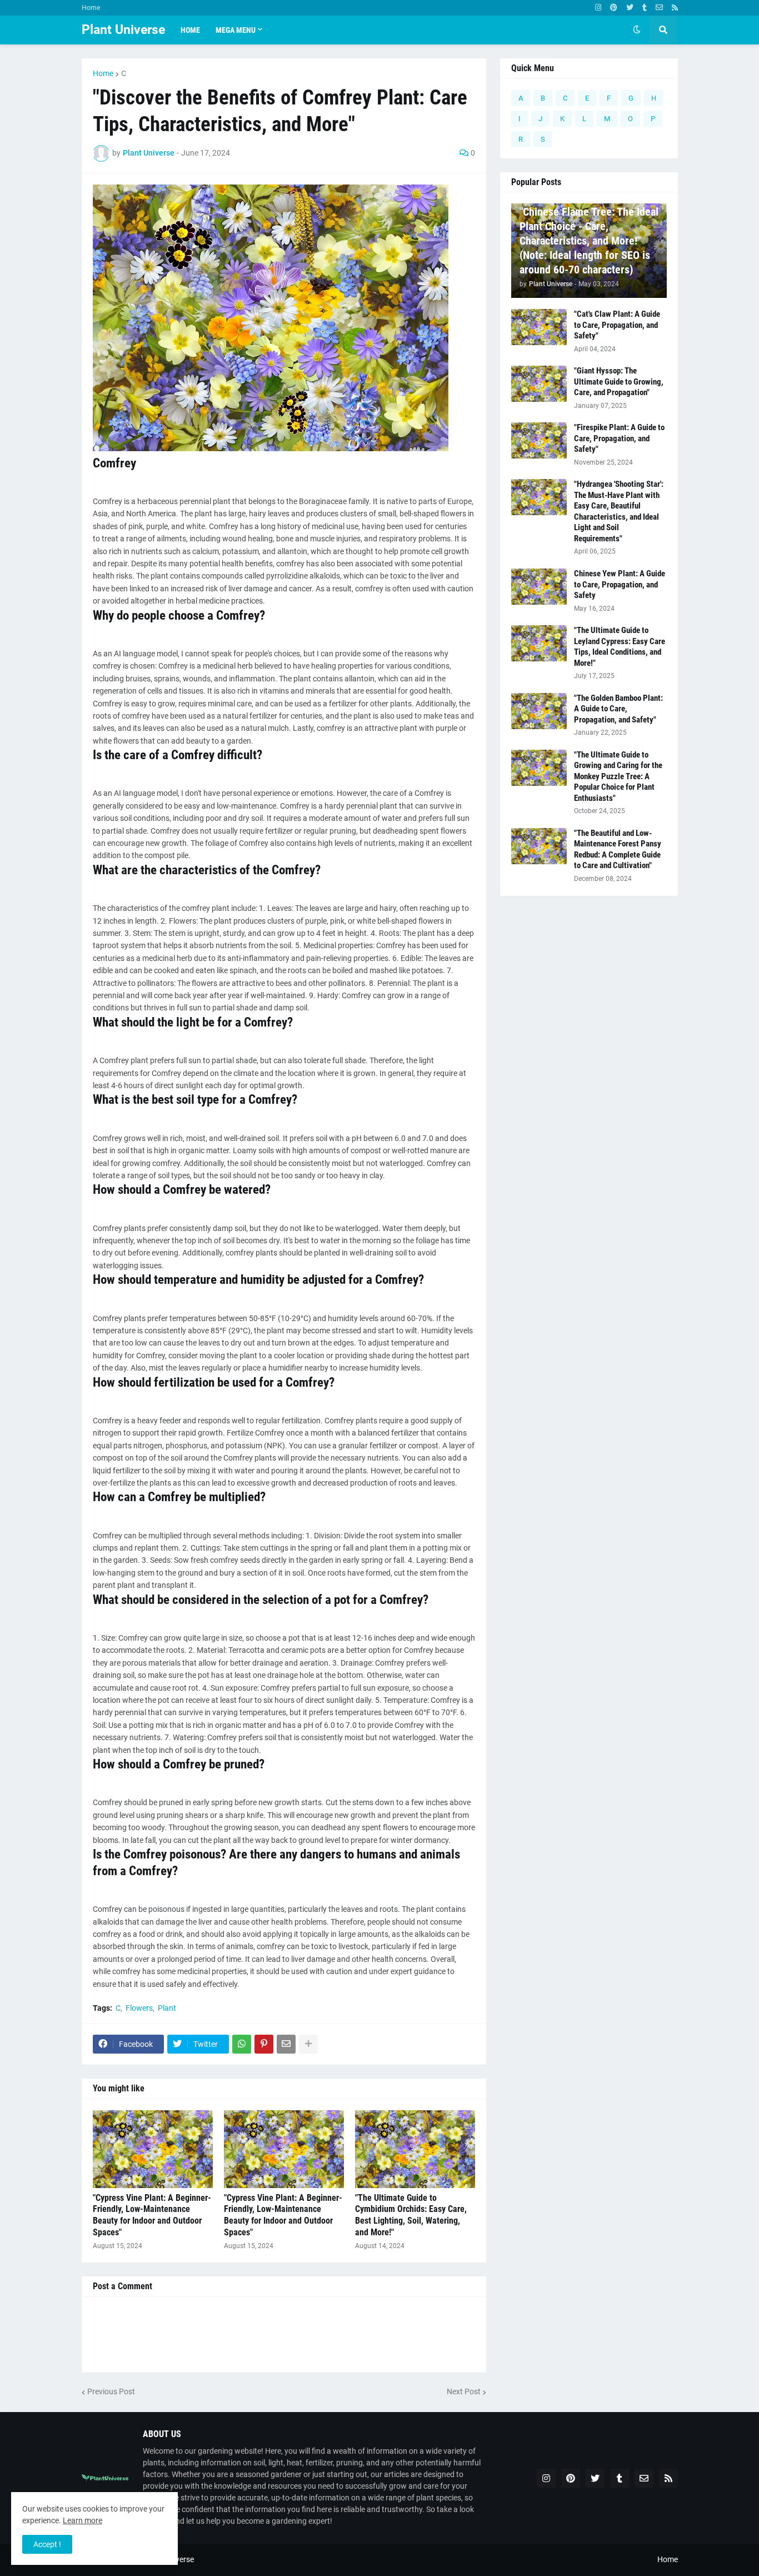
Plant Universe (123, 30)
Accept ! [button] (47, 2544)
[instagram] (598, 8)
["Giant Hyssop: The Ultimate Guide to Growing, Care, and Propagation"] (539, 384)
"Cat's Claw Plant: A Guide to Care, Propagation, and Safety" (617, 325)
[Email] (286, 2044)
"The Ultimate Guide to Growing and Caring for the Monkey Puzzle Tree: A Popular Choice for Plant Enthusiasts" (618, 776)
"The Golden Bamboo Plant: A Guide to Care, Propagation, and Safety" (618, 709)
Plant (167, 2008)
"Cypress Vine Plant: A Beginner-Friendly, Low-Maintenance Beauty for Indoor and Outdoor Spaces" (152, 2215)
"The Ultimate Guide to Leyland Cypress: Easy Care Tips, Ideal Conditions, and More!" (620, 647)
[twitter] (630, 8)
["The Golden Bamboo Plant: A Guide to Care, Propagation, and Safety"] (539, 711)
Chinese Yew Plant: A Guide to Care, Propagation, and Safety (620, 584)
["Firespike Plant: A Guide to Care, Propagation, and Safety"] (539, 440)
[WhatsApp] (242, 2044)
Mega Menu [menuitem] (236, 30)
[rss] (675, 8)
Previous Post (111, 2391)
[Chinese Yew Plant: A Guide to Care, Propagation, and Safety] (539, 587)
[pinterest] (614, 8)
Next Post (464, 2391)
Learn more (83, 2520)
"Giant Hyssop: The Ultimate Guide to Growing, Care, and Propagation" (619, 382)
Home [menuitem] (190, 30)
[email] (659, 8)
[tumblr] (645, 8)
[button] (637, 30)
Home (91, 8)
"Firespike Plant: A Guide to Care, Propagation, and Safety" (619, 438)
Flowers (139, 2008)
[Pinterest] (264, 2044)
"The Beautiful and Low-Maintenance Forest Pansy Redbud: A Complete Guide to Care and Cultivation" (618, 849)
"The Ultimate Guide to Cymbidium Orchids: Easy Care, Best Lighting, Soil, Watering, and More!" (411, 2215)
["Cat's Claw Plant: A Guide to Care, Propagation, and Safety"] (539, 327)
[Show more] (308, 2044)
